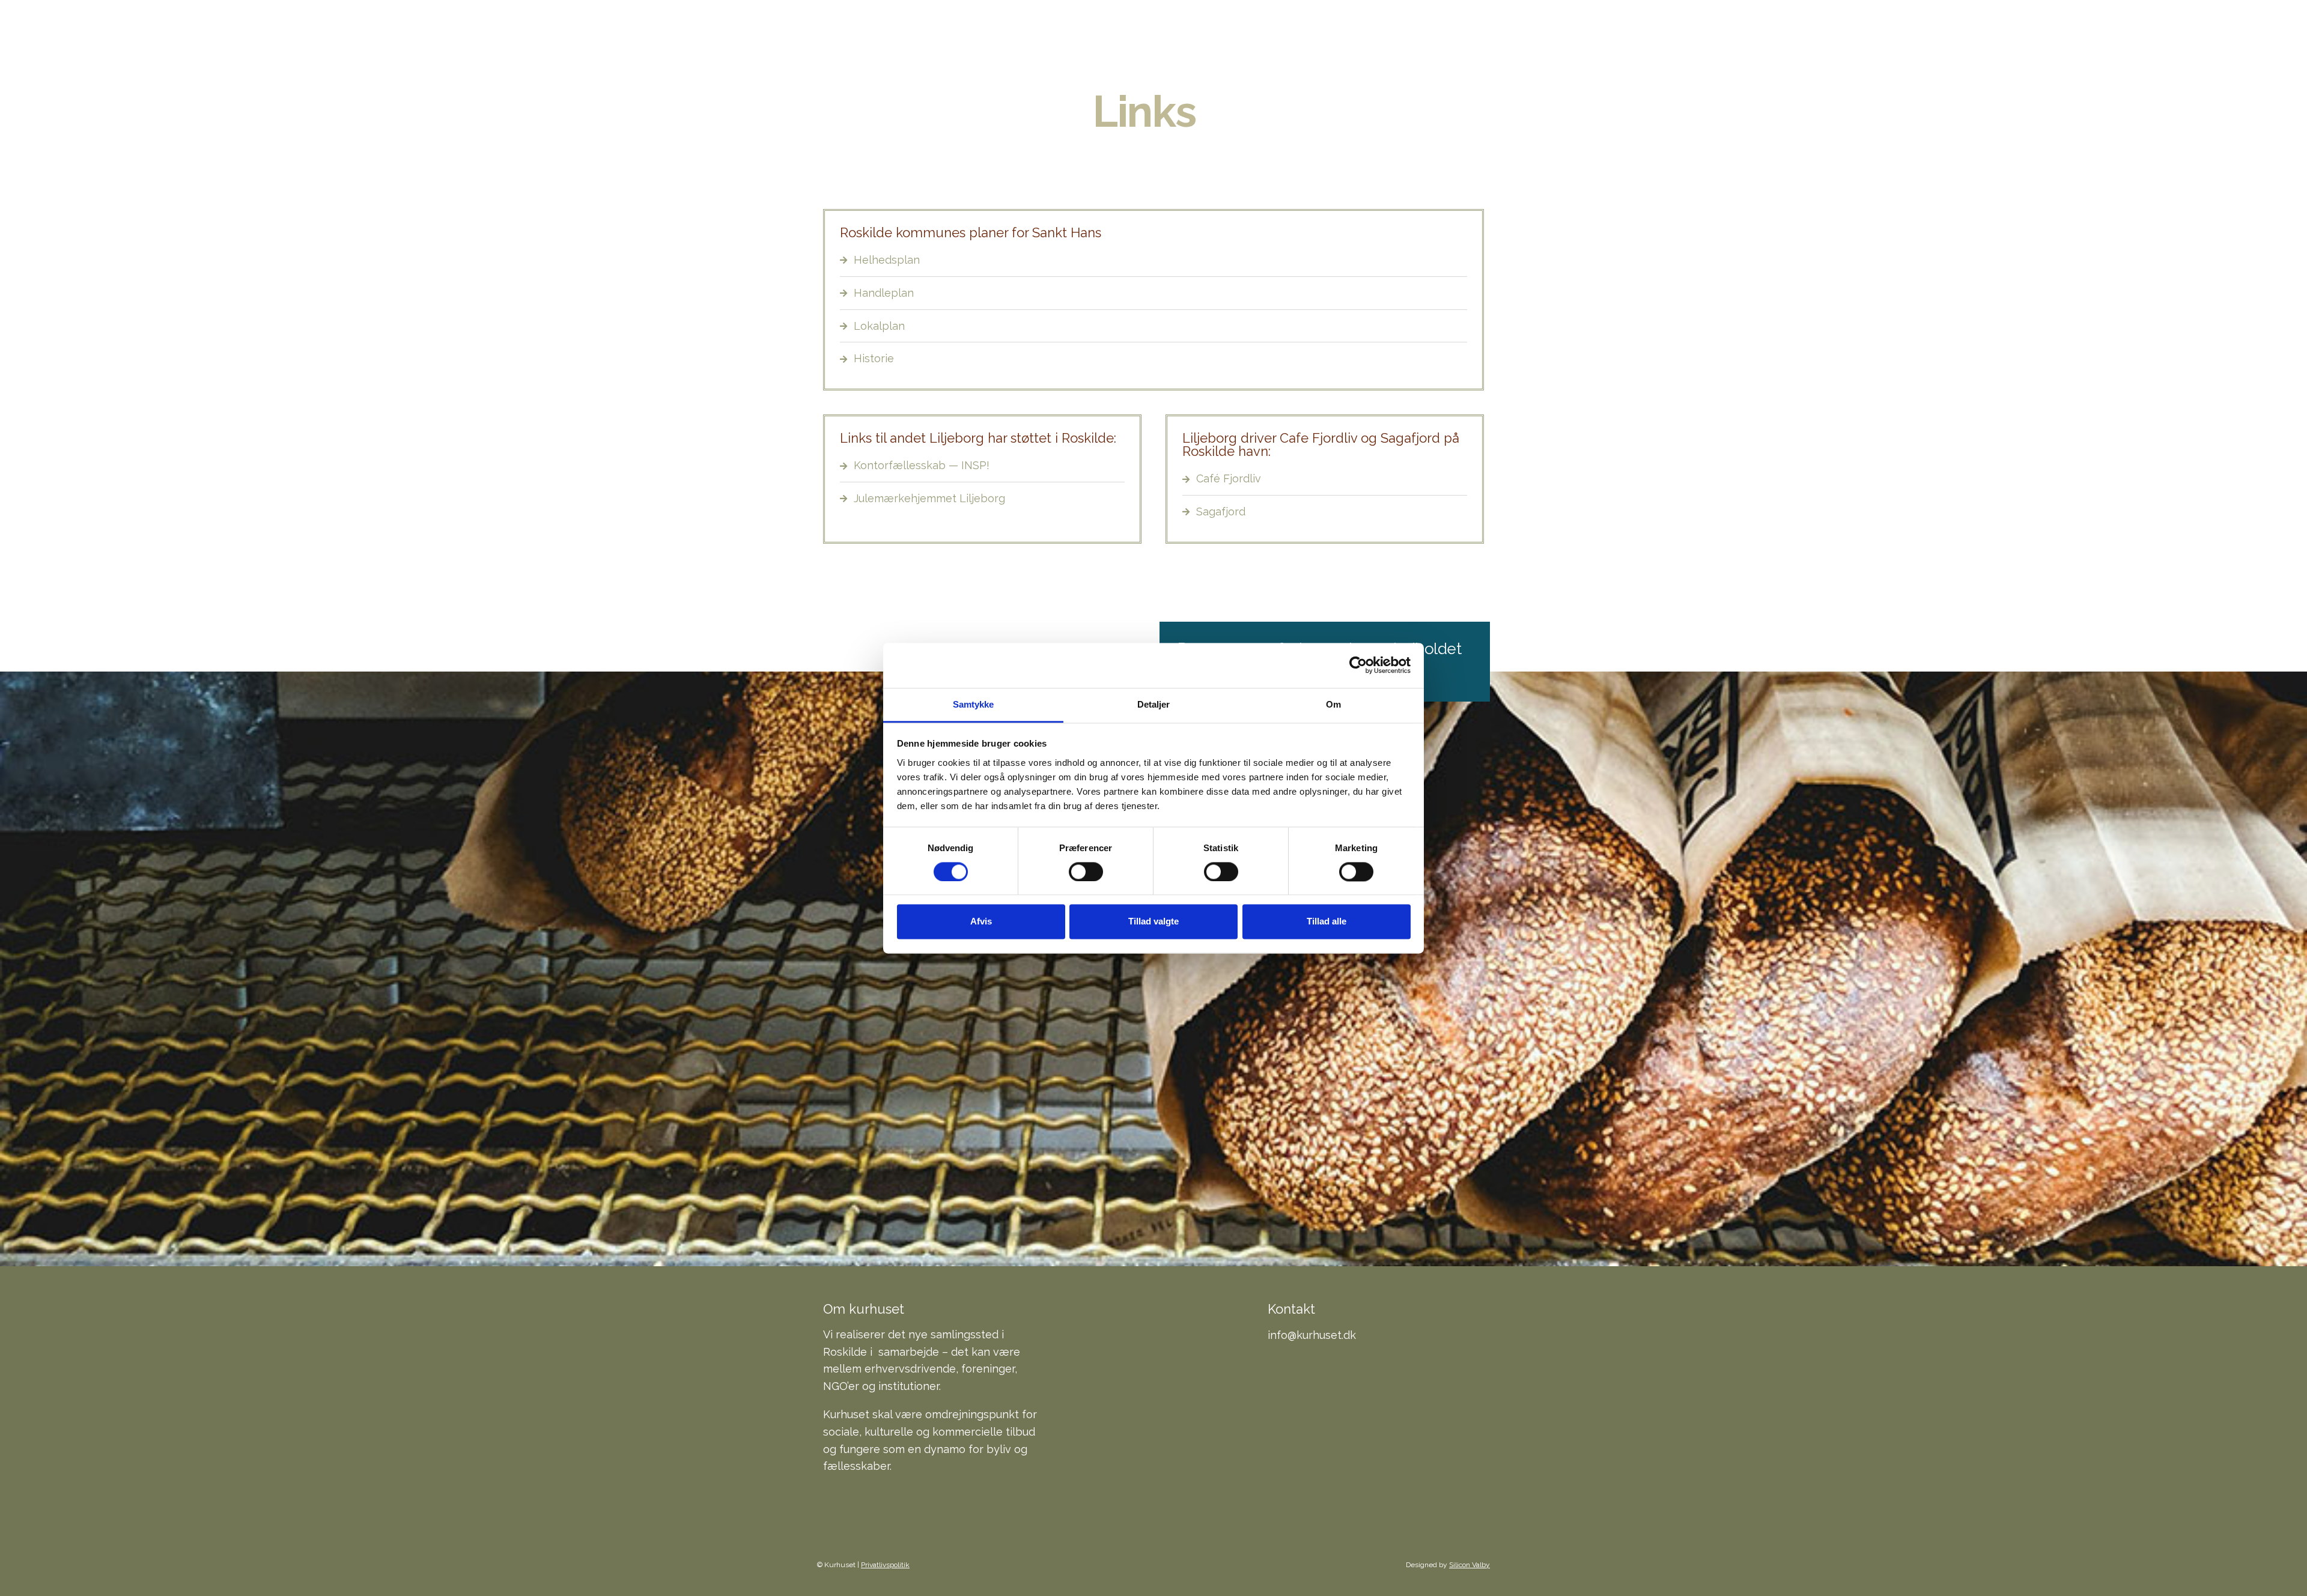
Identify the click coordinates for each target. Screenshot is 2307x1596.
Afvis (981, 922)
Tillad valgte (1153, 922)
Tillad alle (1327, 922)
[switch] (1086, 872)
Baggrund (1273, 42)
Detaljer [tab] (1154, 704)
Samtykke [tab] (974, 704)
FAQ (1336, 42)
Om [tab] (1333, 704)
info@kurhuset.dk (1312, 1335)
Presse (1462, 42)
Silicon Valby (1470, 1565)
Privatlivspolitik (885, 1565)
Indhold (1195, 42)
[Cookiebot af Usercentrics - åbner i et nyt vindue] (1358, 665)
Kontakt (1394, 42)
